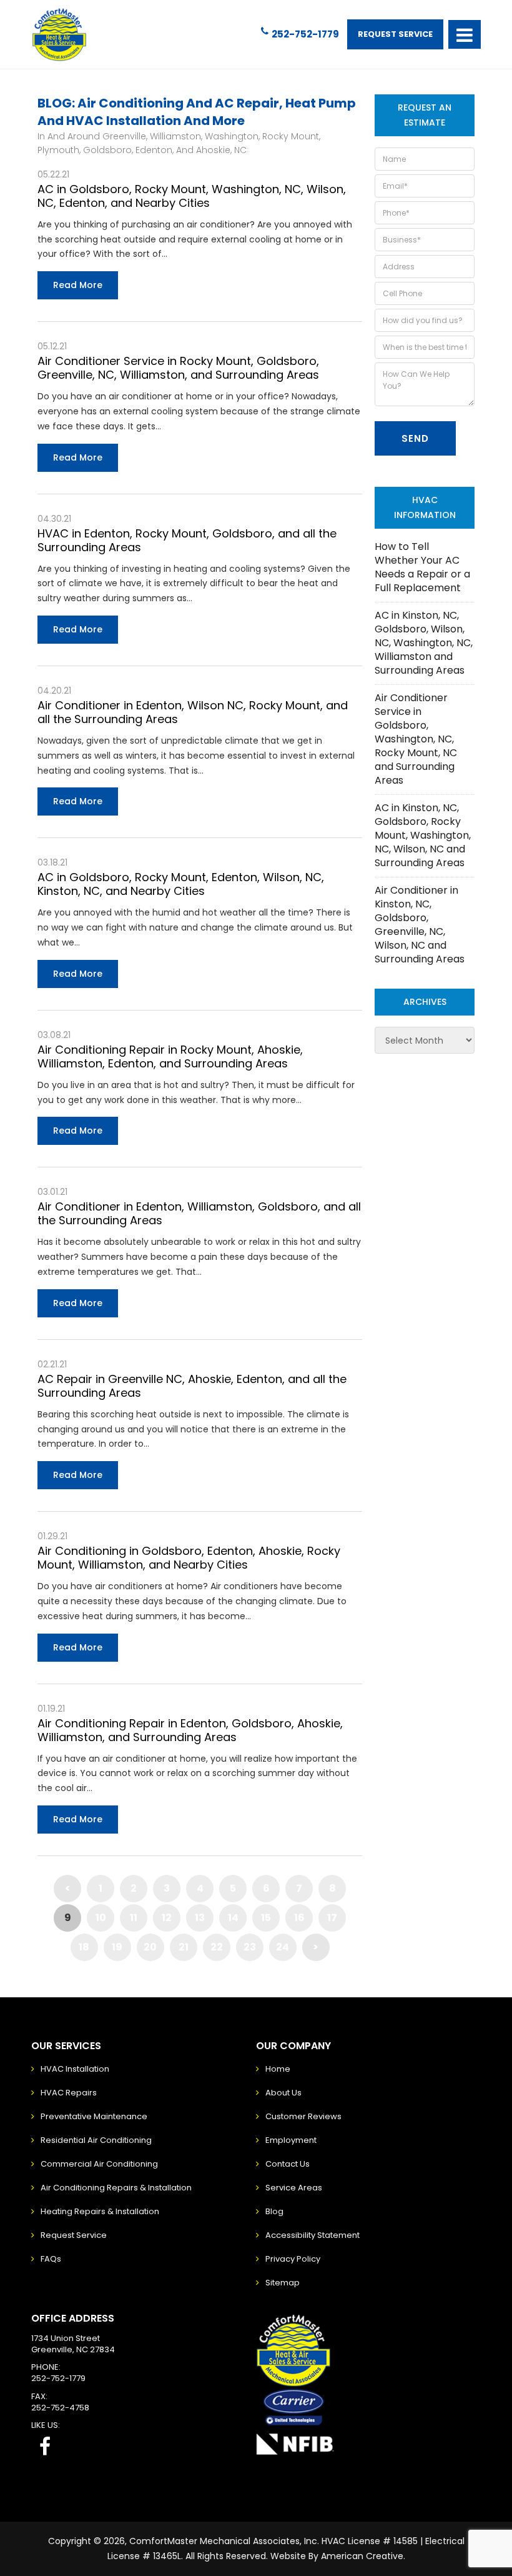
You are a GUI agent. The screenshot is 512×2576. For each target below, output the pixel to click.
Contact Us (288, 2164)
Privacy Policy (293, 2259)
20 (150, 1947)
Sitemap (283, 2283)
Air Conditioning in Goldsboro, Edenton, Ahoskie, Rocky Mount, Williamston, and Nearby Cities (189, 1558)
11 (134, 1918)
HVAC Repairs (69, 2093)
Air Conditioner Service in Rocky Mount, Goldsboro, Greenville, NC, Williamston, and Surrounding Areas (178, 368)
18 (84, 1947)
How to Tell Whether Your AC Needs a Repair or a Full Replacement (422, 567)
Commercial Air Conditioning (99, 2164)
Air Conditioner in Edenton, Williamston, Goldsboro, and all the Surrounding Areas (199, 1213)
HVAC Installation (75, 2069)
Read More (78, 285)
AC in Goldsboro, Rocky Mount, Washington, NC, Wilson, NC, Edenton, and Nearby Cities (192, 196)
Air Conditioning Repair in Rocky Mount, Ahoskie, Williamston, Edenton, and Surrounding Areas (170, 1056)
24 (283, 1947)
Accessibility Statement (313, 2235)
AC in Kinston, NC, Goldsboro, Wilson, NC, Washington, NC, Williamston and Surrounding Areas (424, 643)
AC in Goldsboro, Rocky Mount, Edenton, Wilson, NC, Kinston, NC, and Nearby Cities (181, 884)
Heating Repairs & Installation (100, 2211)
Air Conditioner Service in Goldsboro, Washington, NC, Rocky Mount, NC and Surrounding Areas (416, 739)
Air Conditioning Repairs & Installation (116, 2188)
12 (167, 1918)
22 (217, 1947)
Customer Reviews (303, 2116)
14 (233, 1918)
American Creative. (363, 2556)
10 (101, 1918)
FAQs (51, 2259)
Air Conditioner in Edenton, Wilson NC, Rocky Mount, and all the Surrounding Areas (193, 712)
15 (266, 1918)
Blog (274, 2211)
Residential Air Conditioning (96, 2140)
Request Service (395, 34)
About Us (283, 2093)
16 (299, 1918)
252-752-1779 (305, 34)
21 (184, 1947)
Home (278, 2069)
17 (332, 1918)
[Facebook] (45, 2446)
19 (117, 1947)
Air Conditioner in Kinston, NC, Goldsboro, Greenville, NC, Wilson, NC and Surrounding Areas (420, 925)
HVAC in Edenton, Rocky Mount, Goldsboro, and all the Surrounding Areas (187, 540)
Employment (291, 2140)
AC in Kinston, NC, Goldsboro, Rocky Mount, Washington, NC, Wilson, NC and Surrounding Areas (423, 835)
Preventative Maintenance (94, 2116)
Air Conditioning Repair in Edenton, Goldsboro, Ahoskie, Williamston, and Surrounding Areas (190, 1730)
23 (250, 1947)
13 (200, 1918)
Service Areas (294, 2188)
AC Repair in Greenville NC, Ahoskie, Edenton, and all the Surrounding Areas (192, 1386)
